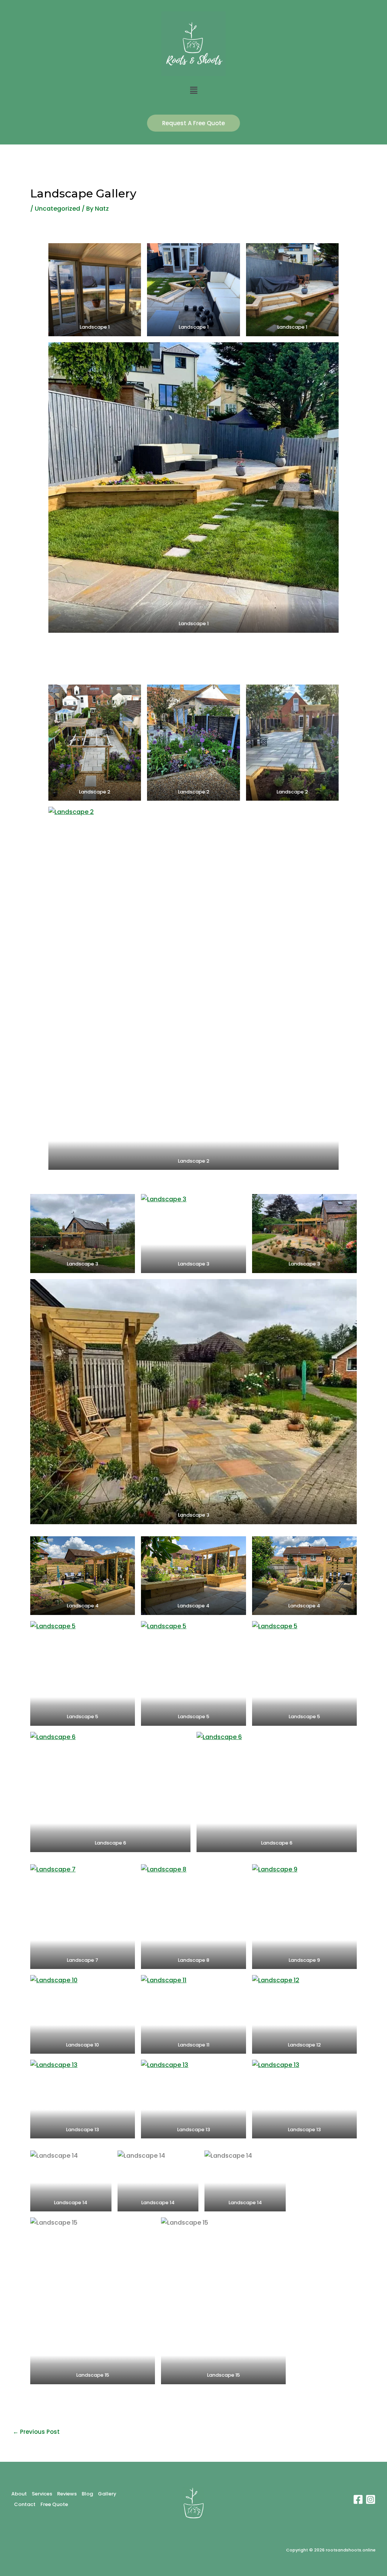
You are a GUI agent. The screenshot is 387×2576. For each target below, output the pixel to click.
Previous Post (36, 2432)
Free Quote (54, 2504)
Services (42, 2494)
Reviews (67, 2494)
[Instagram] (371, 2499)
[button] (193, 91)
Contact (25, 2504)
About (19, 2494)
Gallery (107, 2494)
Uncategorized (57, 209)
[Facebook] (358, 2499)
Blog (87, 2494)
